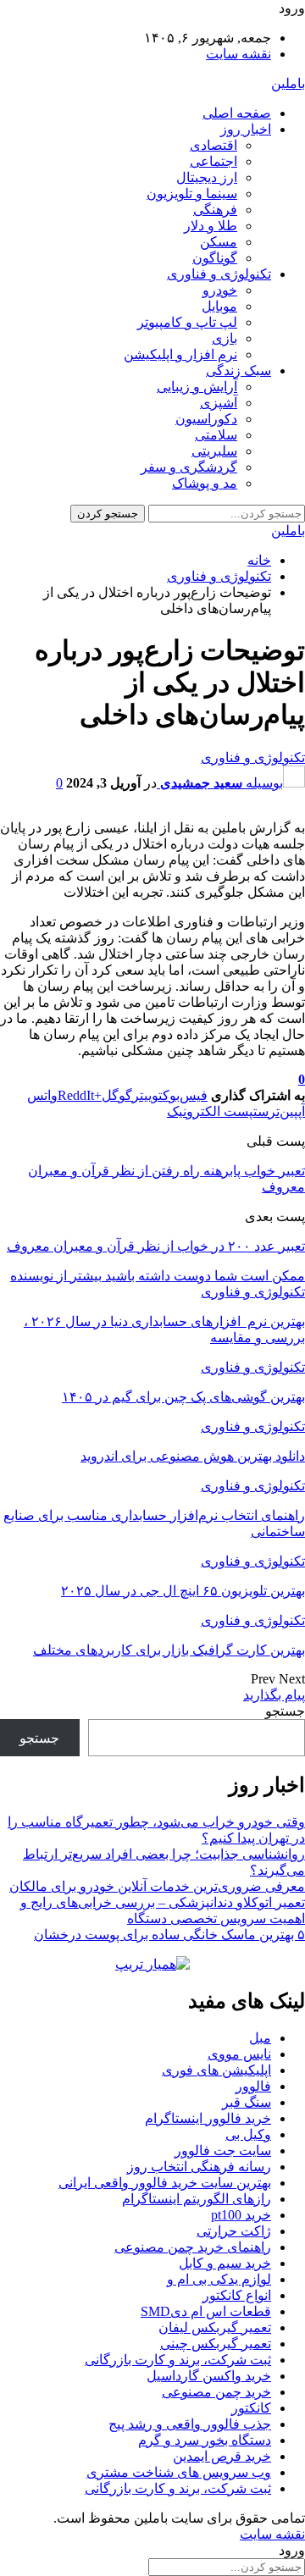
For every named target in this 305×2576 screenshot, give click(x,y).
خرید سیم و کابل (225, 2263)
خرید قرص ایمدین (222, 2456)
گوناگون (215, 258)
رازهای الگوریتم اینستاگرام (197, 2199)
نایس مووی (239, 2054)
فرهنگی (215, 210)
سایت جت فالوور (223, 2150)
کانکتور (251, 2408)
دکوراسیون (206, 419)
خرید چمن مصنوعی (216, 2392)
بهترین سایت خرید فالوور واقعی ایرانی (165, 2183)
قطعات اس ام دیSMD (206, 2311)
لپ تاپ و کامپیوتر (187, 322)
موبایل (219, 306)
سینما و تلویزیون (192, 193)
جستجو (285, 1711)
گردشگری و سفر (189, 467)
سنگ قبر (247, 2102)
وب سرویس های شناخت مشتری (179, 2472)
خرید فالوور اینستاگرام (208, 2118)
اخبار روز (246, 129)
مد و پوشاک (205, 483)
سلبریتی (214, 451)
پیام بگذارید (274, 1695)
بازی (225, 338)
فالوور (253, 2086)
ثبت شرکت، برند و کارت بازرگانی (178, 2360)
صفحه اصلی (237, 113)
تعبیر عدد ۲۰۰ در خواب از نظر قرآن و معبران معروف (156, 1246)
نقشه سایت (238, 54)
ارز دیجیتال (207, 177)
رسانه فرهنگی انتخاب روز (199, 2167)
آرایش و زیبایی (197, 387)
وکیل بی (248, 2134)
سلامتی (216, 435)
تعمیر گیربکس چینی (216, 2344)
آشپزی (219, 403)
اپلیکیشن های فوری (216, 2070)
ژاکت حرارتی (234, 2231)
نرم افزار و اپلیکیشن (180, 354)
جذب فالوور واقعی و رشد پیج (190, 2424)
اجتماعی (213, 161)
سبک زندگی (238, 370)
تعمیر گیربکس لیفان (215, 2327)
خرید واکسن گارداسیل (209, 2376)
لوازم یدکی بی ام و (219, 2279)
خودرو (220, 290)
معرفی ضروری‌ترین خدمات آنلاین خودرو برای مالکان (157, 1886)
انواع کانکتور (237, 2295)
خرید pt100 (241, 2215)
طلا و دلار (211, 226)
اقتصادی (213, 145)
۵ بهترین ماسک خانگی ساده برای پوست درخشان (169, 1935)
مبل (260, 2038)
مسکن (219, 242)
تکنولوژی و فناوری (219, 274)
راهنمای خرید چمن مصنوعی (193, 2247)
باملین (288, 83)
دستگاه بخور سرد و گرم (205, 2440)
